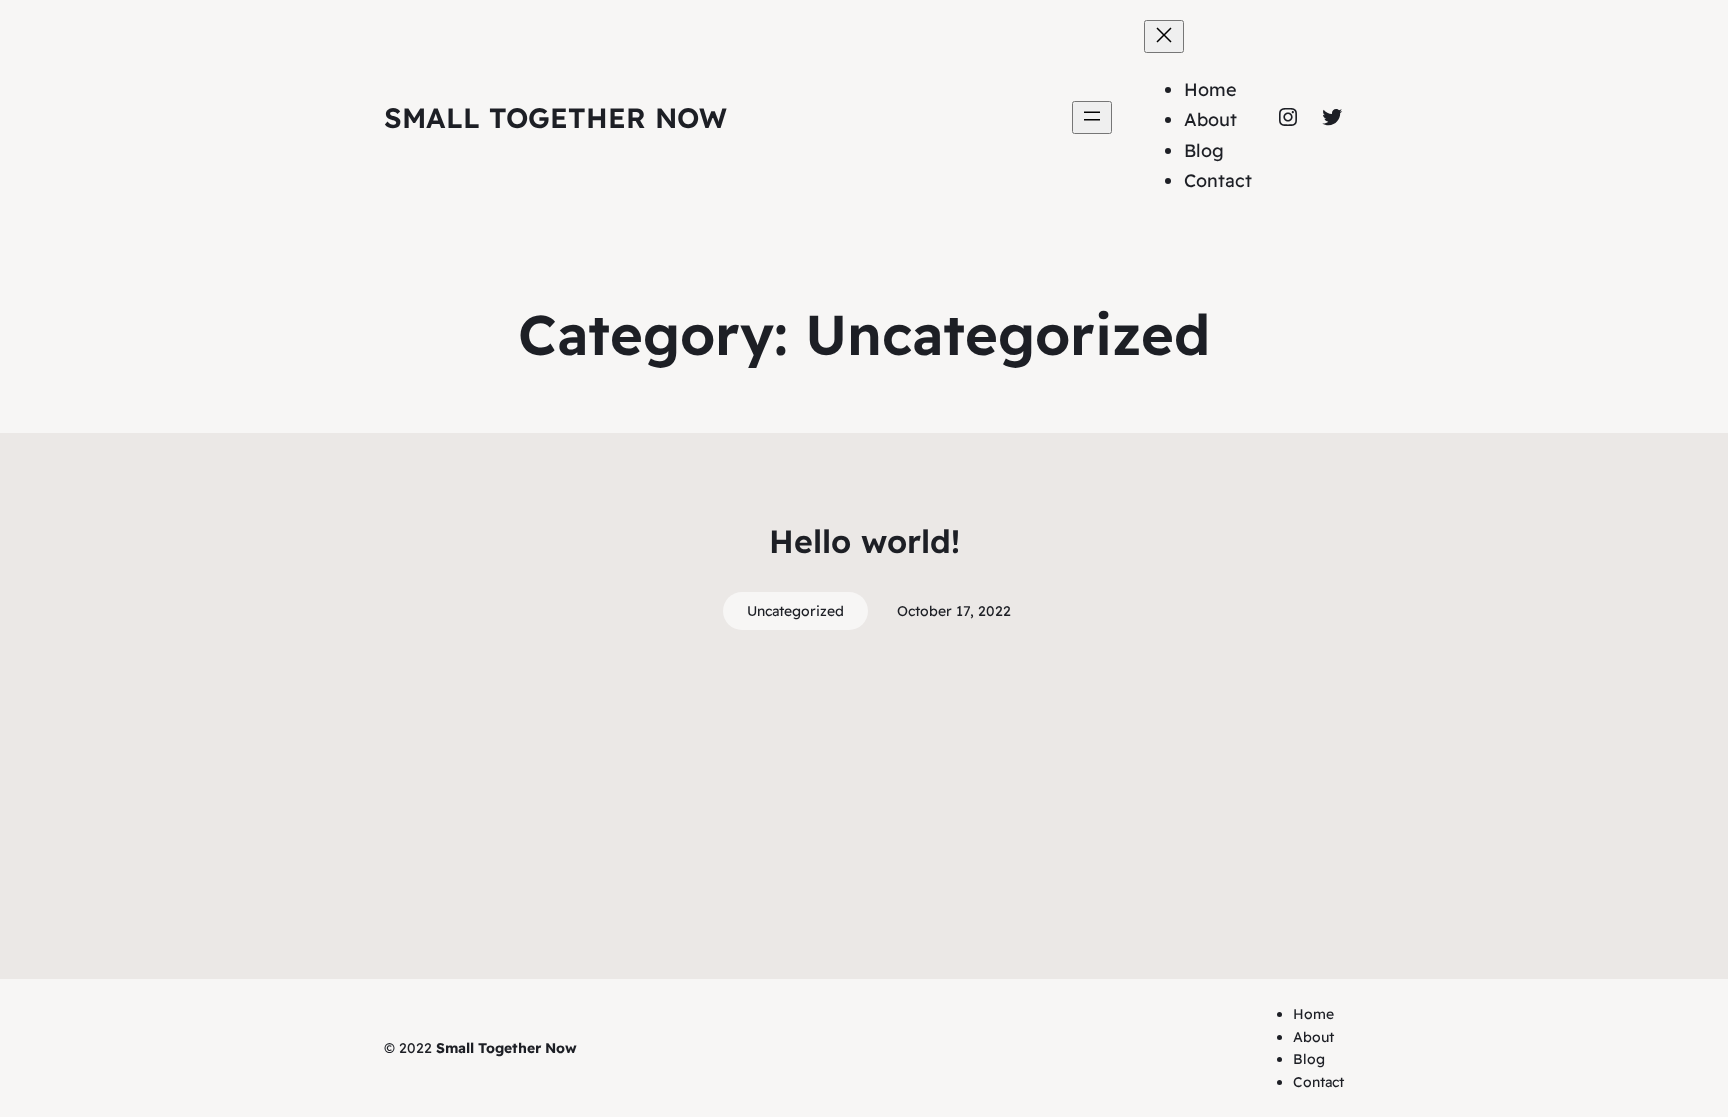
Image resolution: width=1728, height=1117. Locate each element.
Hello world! (864, 541)
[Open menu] (1092, 117)
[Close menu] (1164, 36)
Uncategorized (795, 611)
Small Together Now (555, 117)
